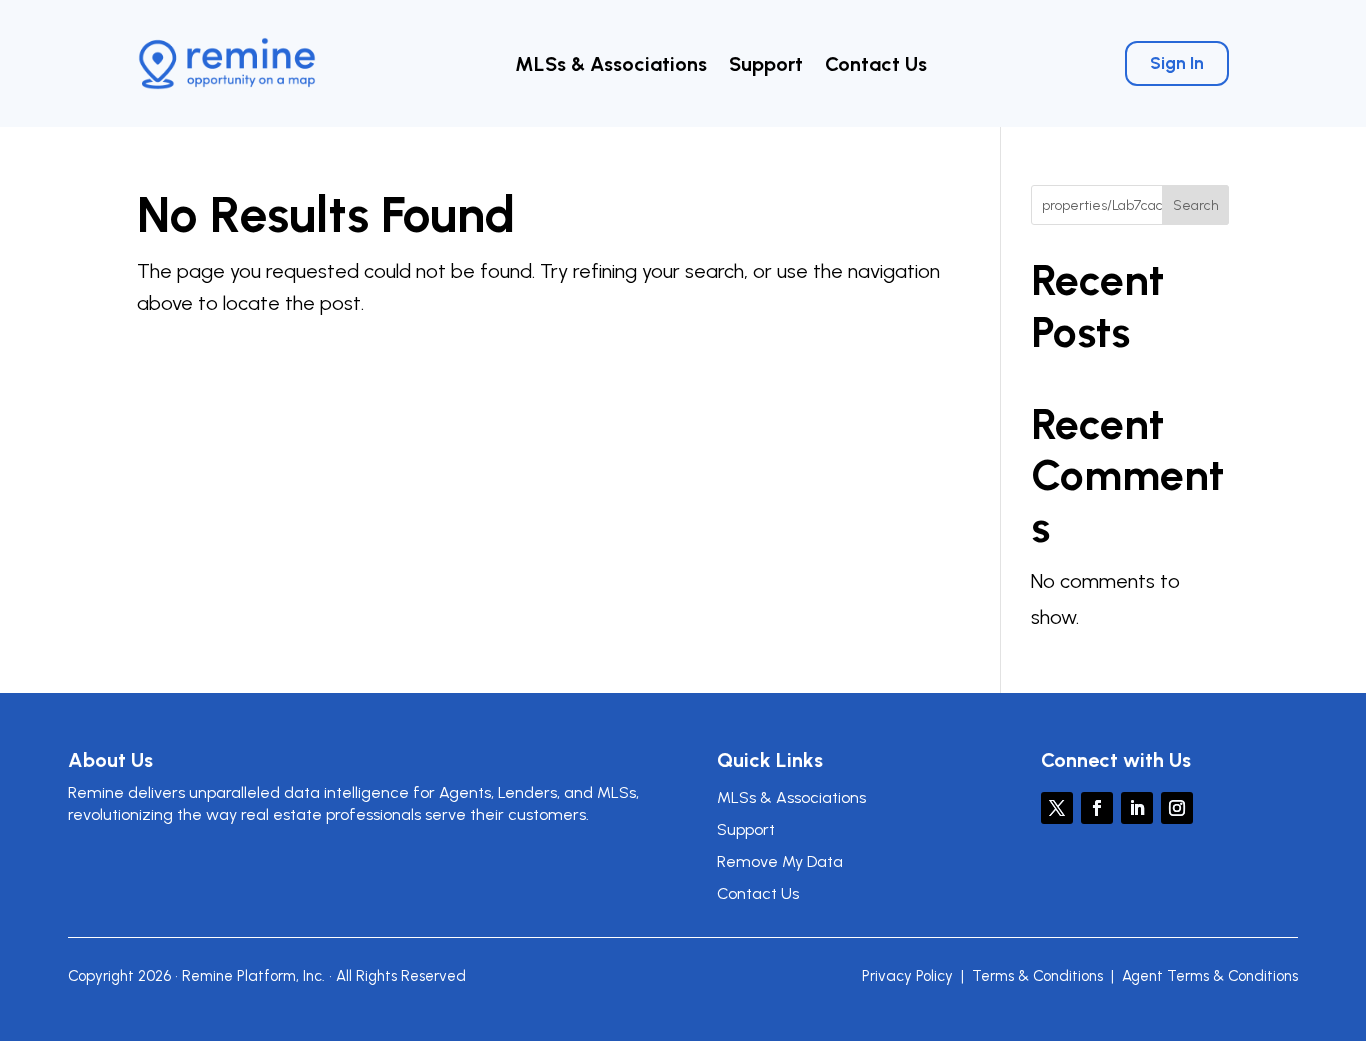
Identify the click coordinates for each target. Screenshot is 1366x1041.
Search (1196, 205)
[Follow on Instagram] (1177, 808)
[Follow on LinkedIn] (1137, 808)
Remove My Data (780, 861)
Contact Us (876, 66)
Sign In (1177, 63)
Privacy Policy (907, 976)
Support (766, 66)
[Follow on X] (1057, 808)
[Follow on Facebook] (1097, 808)
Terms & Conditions (1037, 976)
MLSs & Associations (611, 66)
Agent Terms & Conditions (1210, 976)
